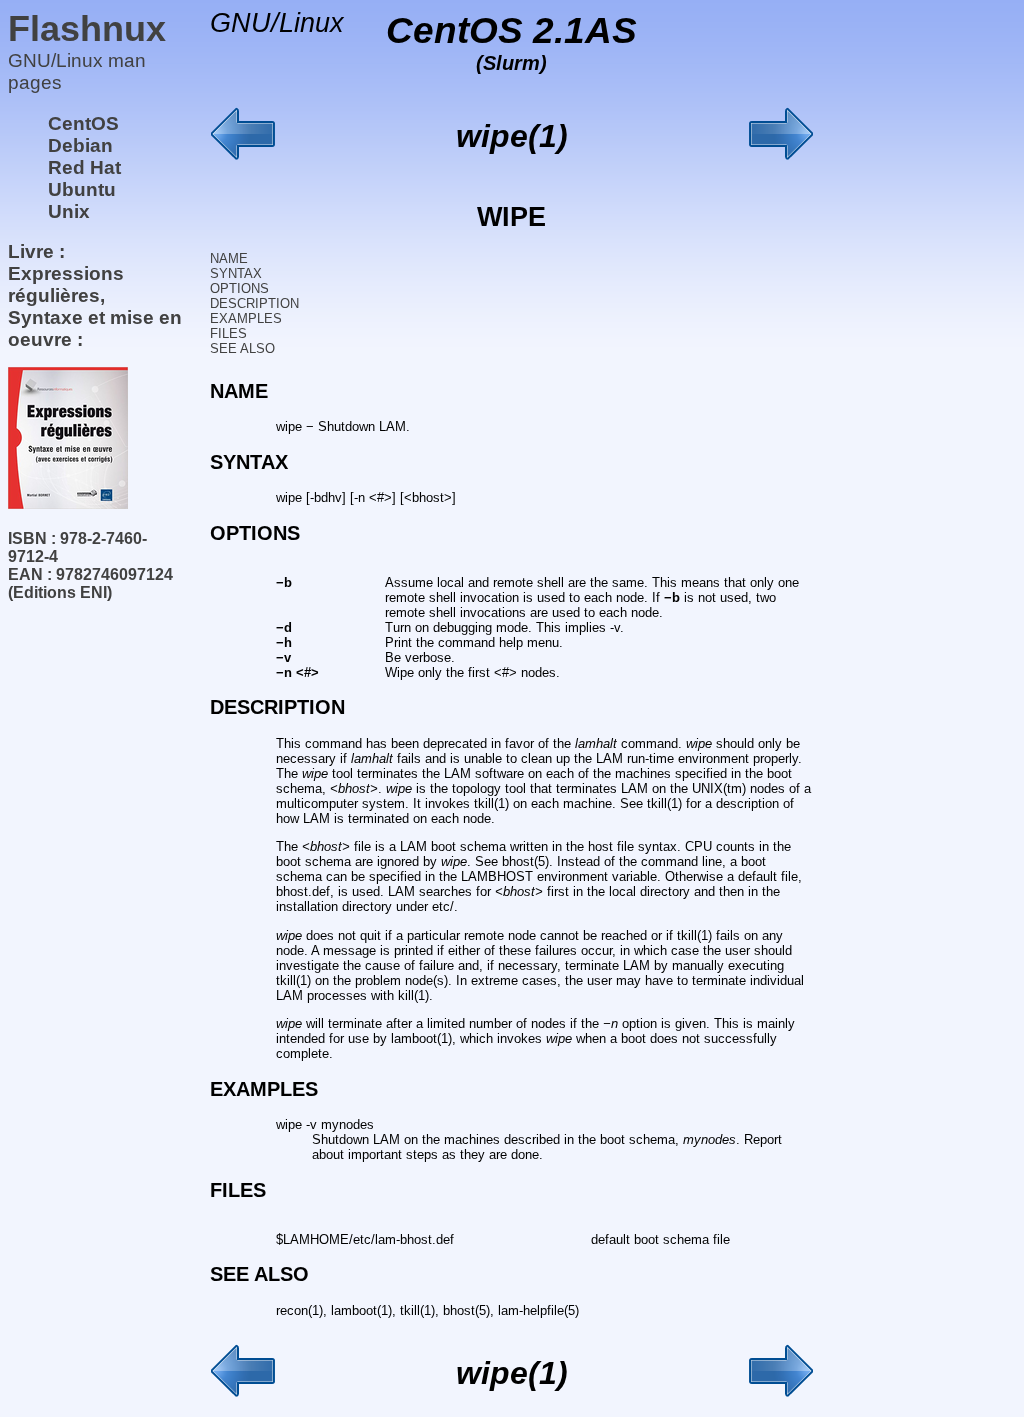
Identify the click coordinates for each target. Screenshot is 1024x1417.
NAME (229, 258)
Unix (69, 211)
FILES (228, 333)
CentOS (83, 123)
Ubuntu (82, 189)
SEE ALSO (242, 348)
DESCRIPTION (254, 303)
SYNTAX (236, 273)
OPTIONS (239, 288)
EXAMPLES (246, 318)
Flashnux (87, 28)
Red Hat (84, 167)
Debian (80, 145)
